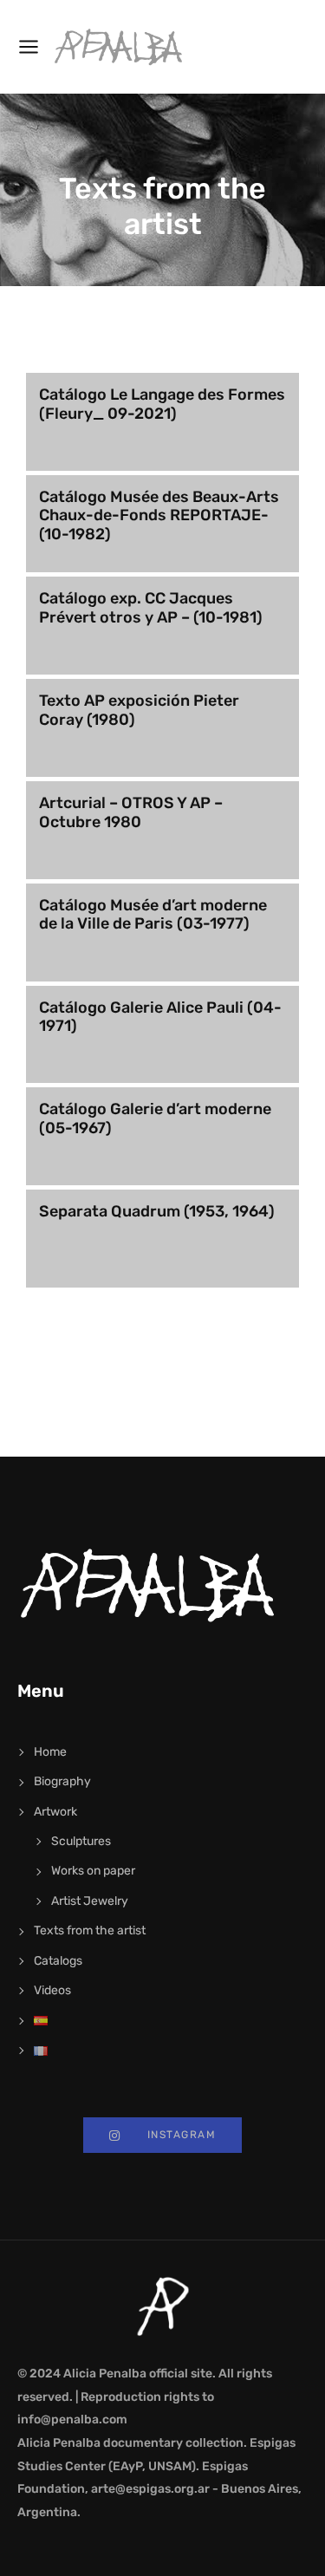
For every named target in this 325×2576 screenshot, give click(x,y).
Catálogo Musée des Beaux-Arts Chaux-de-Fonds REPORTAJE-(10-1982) (159, 515)
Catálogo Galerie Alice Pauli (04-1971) (160, 1017)
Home (50, 1752)
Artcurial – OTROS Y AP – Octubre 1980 (131, 812)
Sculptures (81, 1841)
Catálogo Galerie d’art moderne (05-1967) (155, 1118)
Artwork (55, 1812)
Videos (52, 1990)
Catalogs (58, 1961)
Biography (62, 1781)
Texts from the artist (90, 1930)
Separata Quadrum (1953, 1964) (157, 1211)
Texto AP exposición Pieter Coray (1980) (139, 710)
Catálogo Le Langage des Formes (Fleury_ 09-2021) (162, 404)
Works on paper (93, 1871)
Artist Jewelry (90, 1901)
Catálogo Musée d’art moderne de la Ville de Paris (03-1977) (153, 915)
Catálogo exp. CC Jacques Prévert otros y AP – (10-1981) (151, 608)
